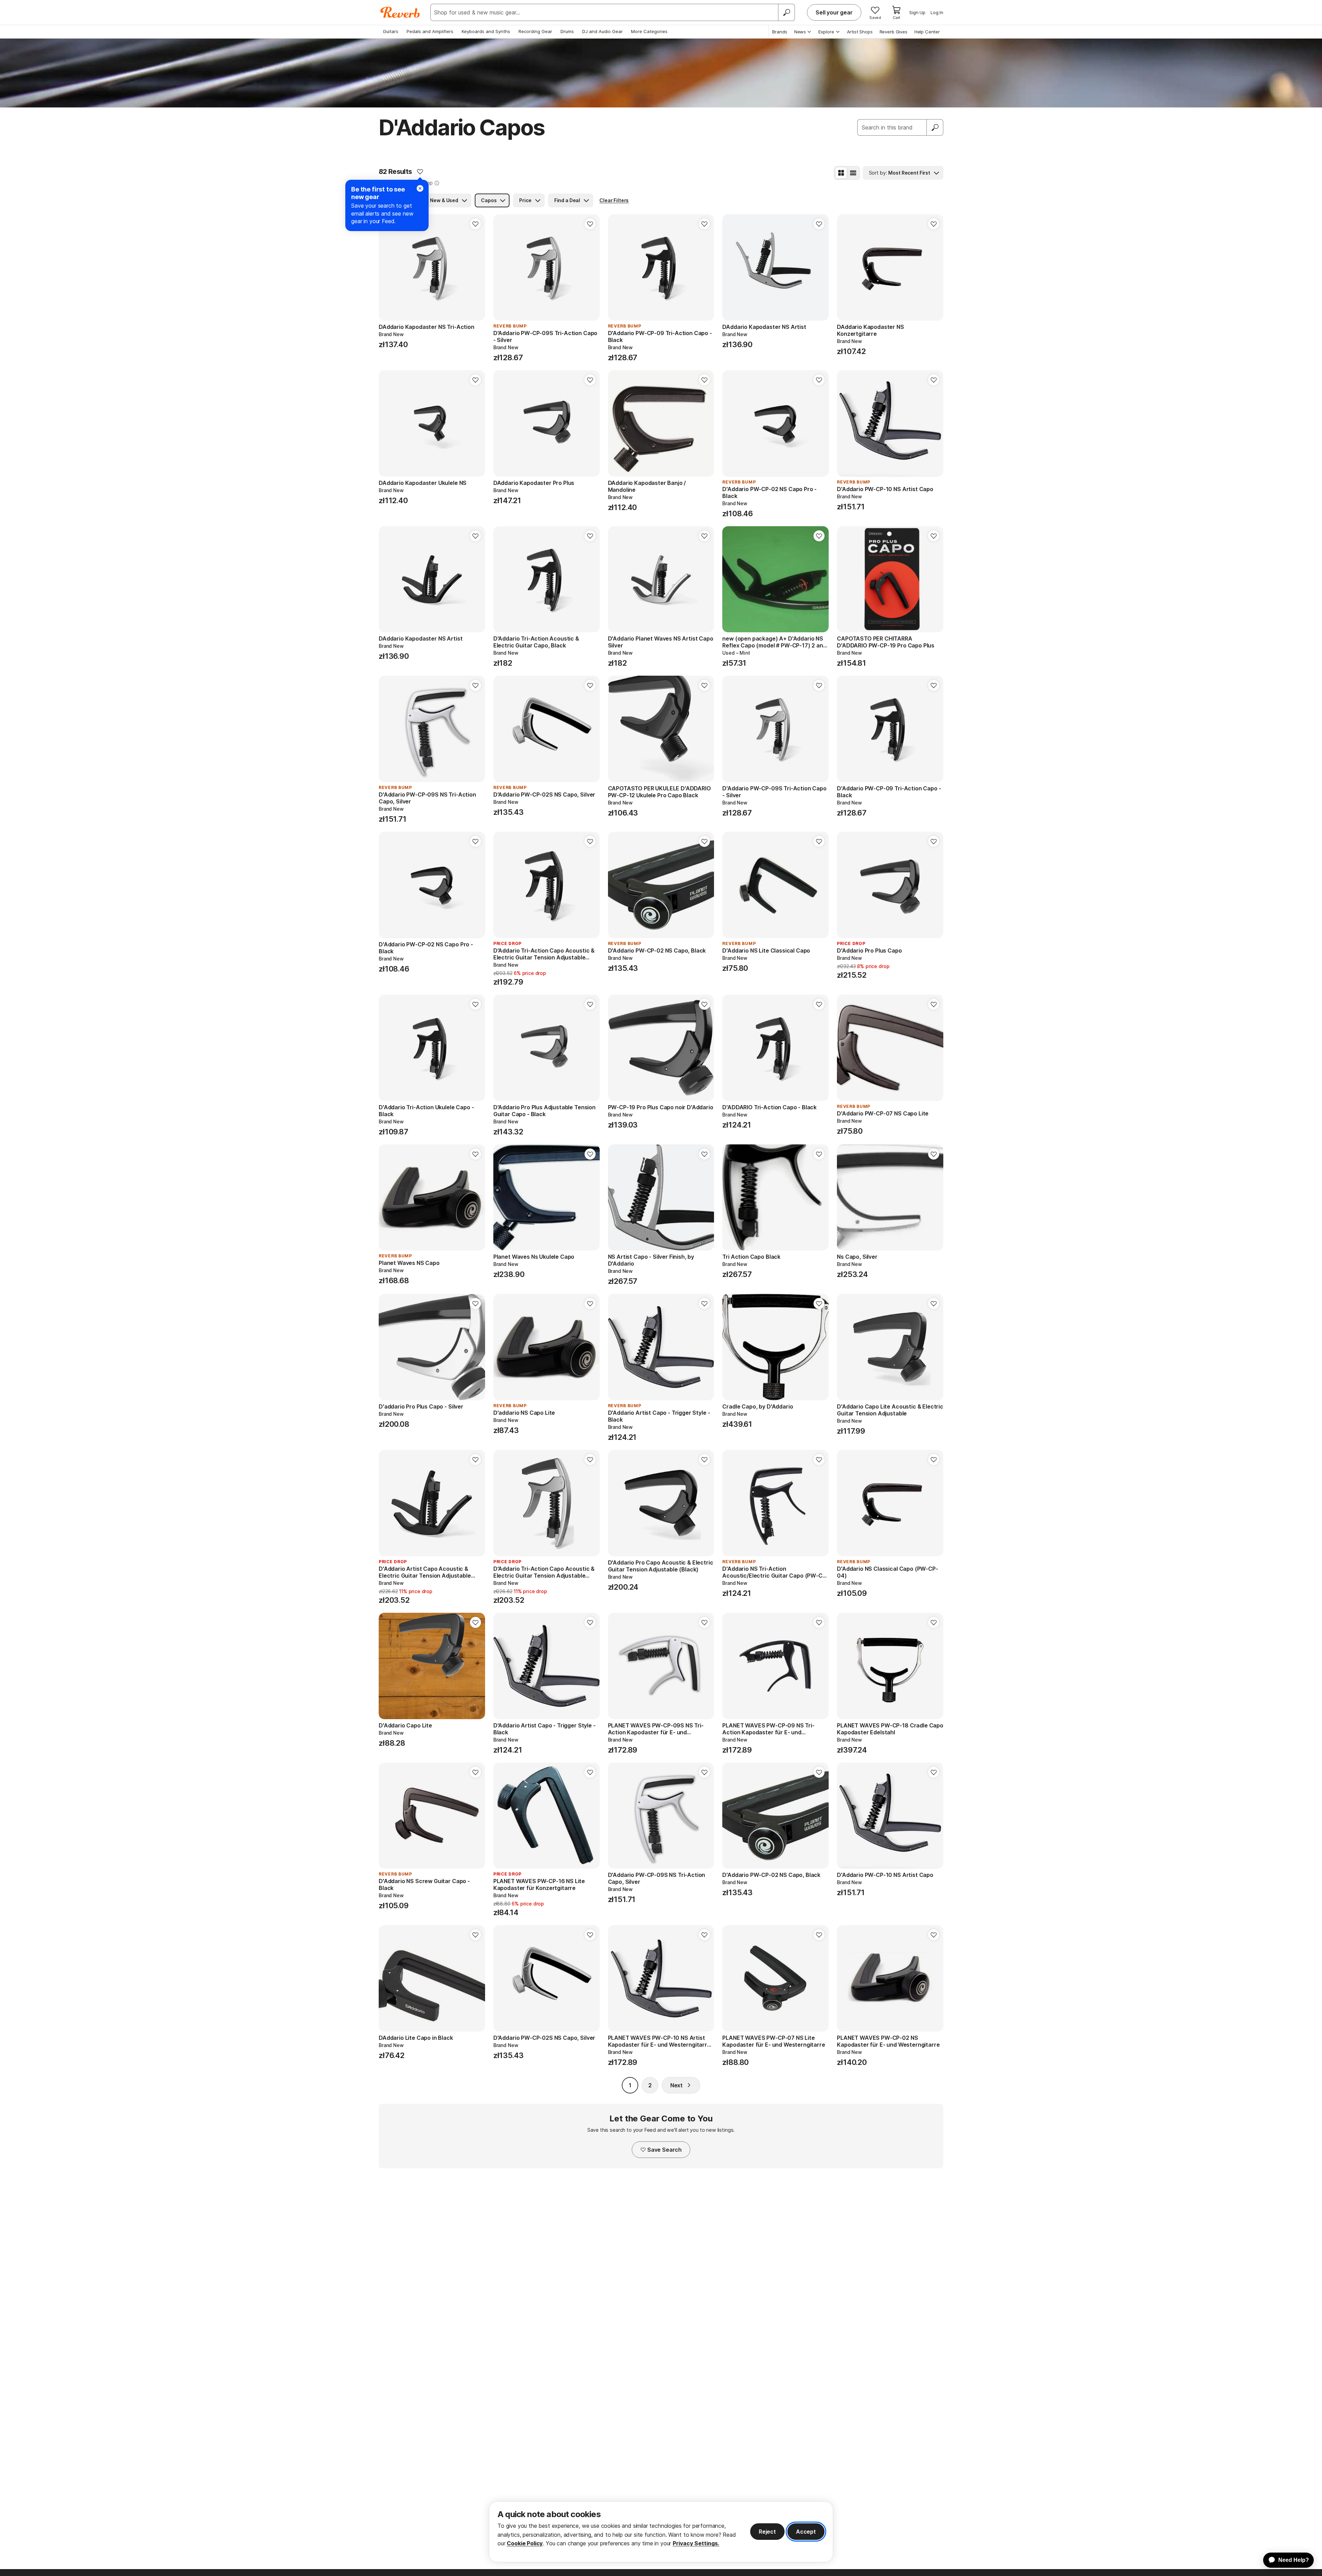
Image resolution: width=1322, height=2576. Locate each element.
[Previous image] (388, 268)
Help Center (927, 32)
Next (676, 2085)
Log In (937, 12)
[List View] (853, 173)
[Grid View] (841, 173)
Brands (780, 32)
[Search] (786, 12)
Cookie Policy (525, 2543)
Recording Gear (535, 31)
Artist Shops (860, 32)
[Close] (420, 188)
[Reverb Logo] (400, 12)
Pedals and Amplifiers (430, 31)
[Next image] (475, 268)
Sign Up (917, 12)
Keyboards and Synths (486, 31)
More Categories (649, 31)
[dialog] (661, 2532)
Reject (767, 2532)
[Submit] (935, 127)
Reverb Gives (894, 32)
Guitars (391, 31)
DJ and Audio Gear (602, 31)
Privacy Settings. (696, 2543)
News (800, 32)
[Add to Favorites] (420, 172)
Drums (567, 31)
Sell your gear (834, 12)
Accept (806, 2532)
